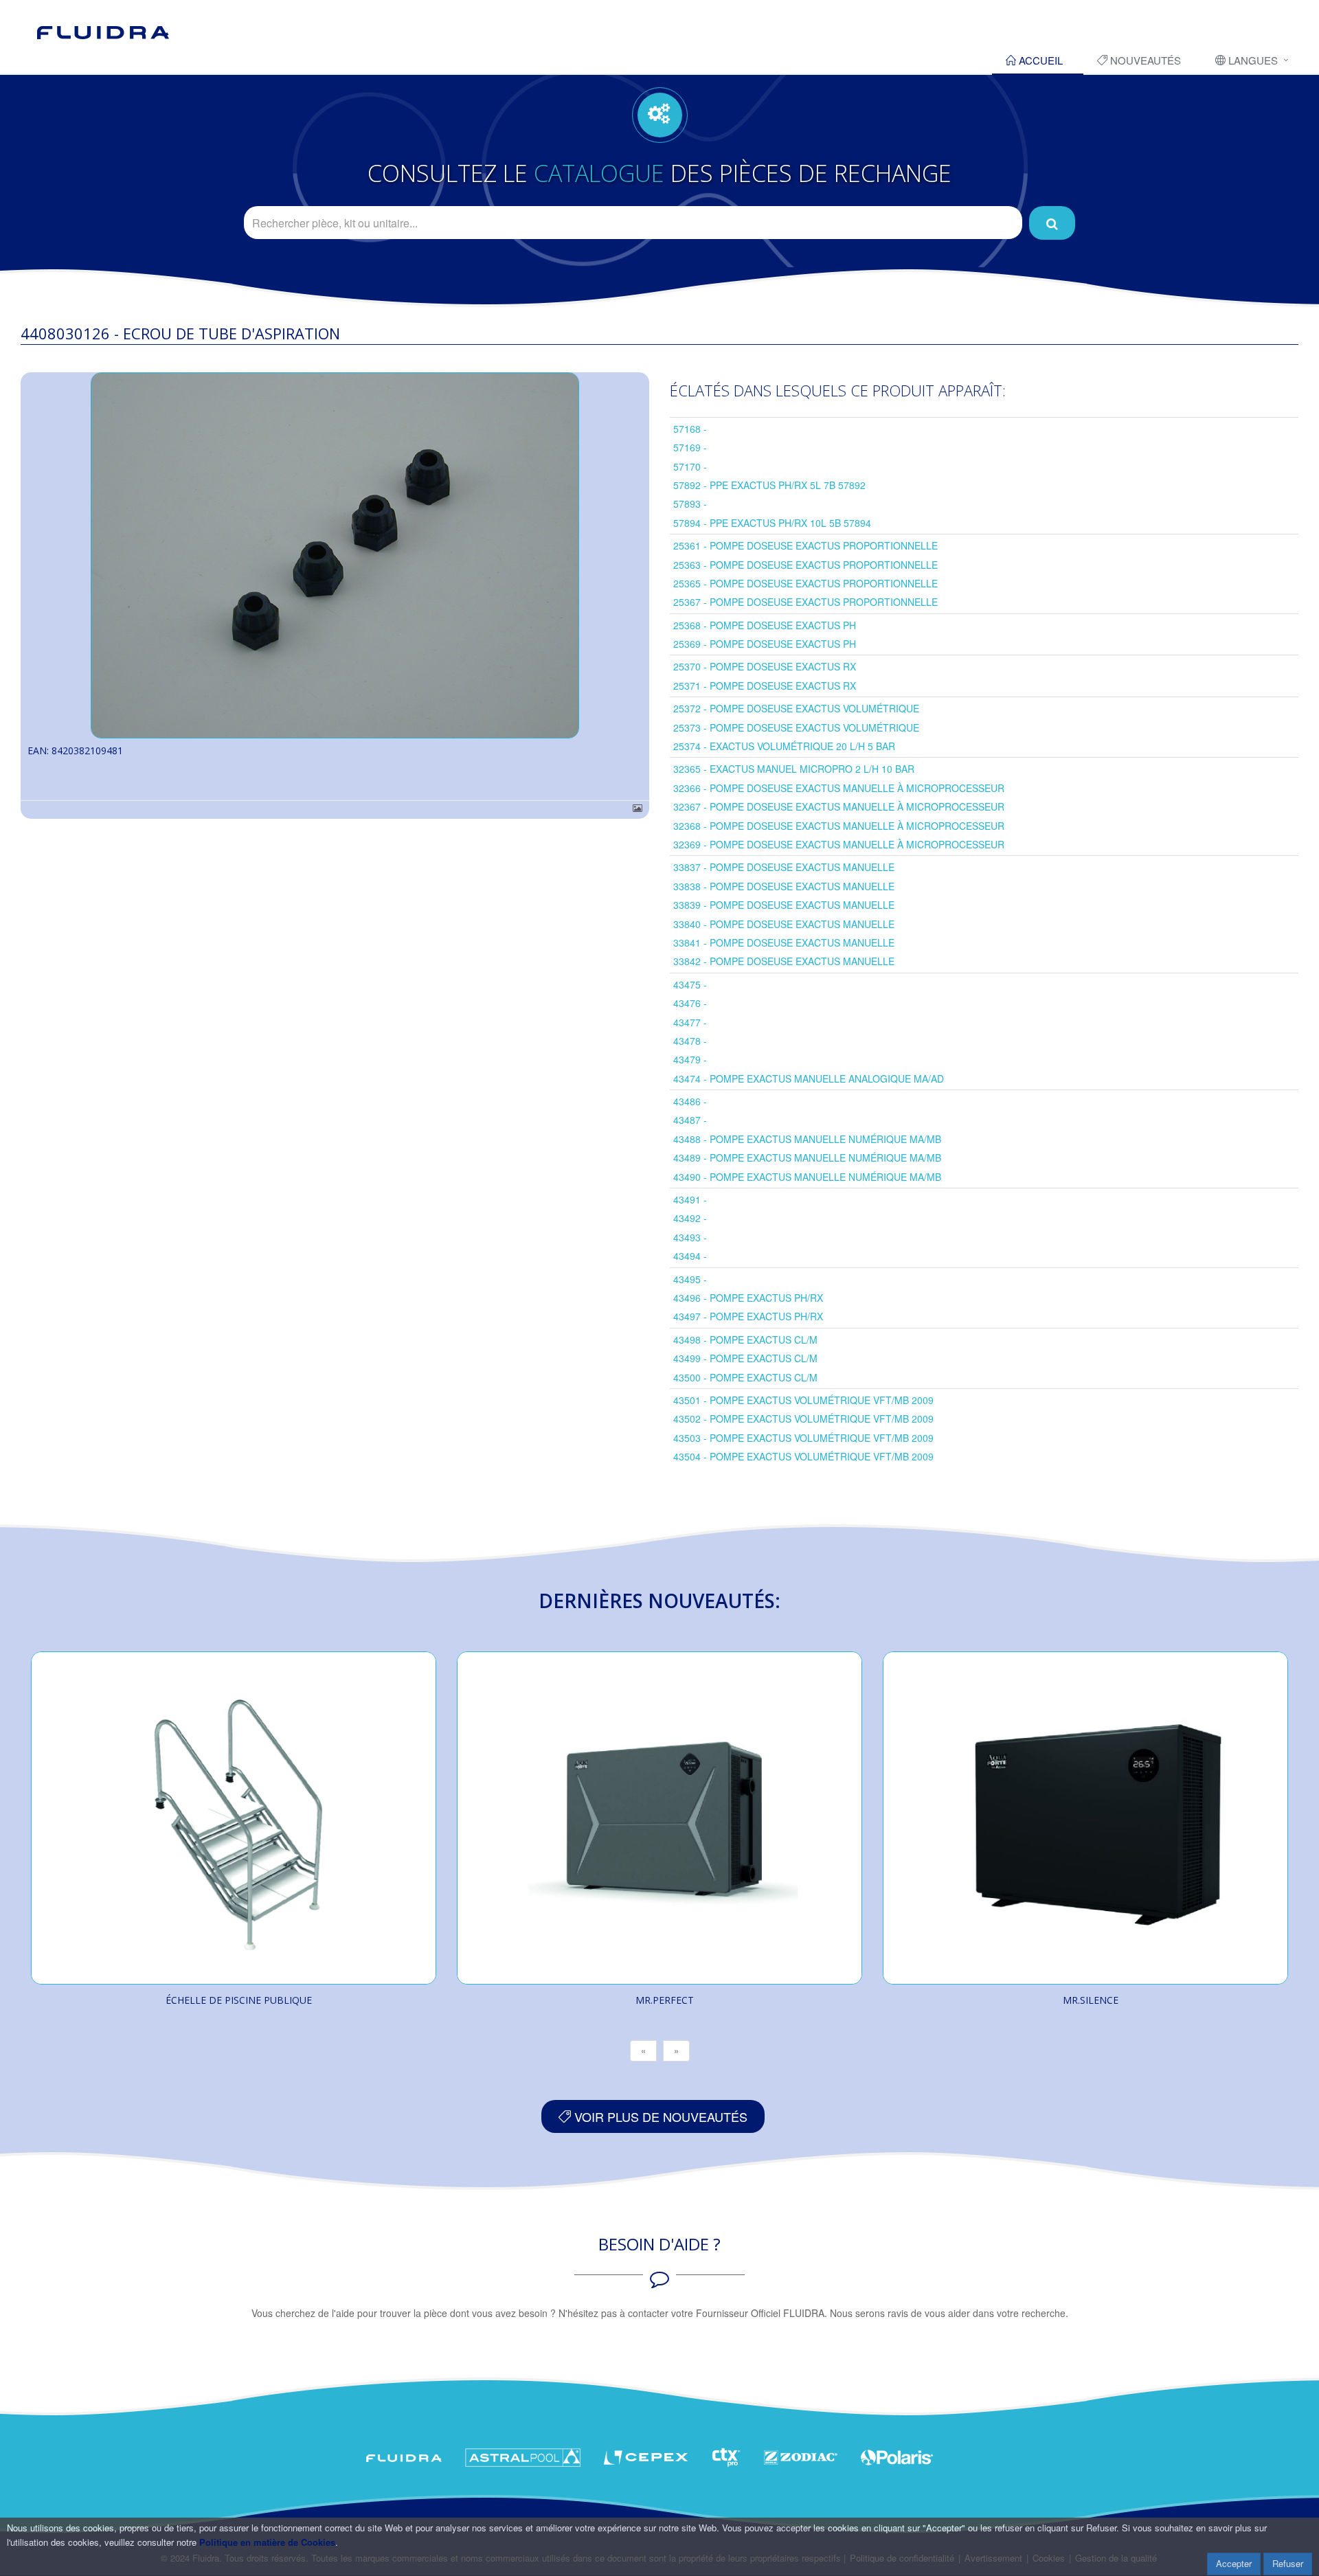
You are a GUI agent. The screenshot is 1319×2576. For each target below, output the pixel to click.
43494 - (690, 1256)
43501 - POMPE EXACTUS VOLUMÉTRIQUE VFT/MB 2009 (803, 1400)
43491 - (690, 1199)
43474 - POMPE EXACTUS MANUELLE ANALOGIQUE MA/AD (809, 1078)
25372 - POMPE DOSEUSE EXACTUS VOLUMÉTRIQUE (796, 708)
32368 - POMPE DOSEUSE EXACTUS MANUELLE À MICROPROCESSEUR (839, 826)
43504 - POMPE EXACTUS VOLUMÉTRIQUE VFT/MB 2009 (803, 1456)
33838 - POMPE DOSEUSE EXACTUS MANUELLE (784, 886)
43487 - (690, 1120)
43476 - (690, 1003)
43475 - (690, 984)
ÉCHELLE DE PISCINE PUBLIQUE (239, 2000)
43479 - (690, 1059)
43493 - (690, 1237)
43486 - (690, 1101)
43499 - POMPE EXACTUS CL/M (745, 1358)
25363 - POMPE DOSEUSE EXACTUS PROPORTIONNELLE (805, 565)
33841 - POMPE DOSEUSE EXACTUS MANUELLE (784, 942)
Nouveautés (1144, 60)
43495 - (690, 1279)
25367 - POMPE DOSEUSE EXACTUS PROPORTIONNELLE (805, 602)
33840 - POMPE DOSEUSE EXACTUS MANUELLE (784, 924)
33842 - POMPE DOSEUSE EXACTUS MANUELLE (784, 961)
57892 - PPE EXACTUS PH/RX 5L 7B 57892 (769, 485)
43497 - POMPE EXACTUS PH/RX (748, 1316)
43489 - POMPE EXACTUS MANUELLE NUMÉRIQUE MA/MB (807, 1157)
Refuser (1288, 2563)
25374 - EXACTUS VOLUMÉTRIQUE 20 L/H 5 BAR (784, 746)
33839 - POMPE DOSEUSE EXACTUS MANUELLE (784, 905)
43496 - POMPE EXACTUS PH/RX (748, 1298)
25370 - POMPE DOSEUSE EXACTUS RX (765, 666)
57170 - (690, 466)
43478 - (690, 1041)
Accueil (1039, 60)
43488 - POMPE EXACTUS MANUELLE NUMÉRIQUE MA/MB (807, 1139)
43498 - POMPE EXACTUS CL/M (745, 1340)
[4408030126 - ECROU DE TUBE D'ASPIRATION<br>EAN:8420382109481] (335, 555)
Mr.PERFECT (665, 2000)
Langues (1252, 60)
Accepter (1234, 2563)
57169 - (690, 447)
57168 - (690, 429)
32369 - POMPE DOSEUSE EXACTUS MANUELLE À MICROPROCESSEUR (839, 844)
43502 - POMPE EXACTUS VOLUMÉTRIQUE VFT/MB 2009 (803, 1419)
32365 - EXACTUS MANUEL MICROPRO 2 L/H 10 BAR (794, 769)
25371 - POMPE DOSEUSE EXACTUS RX (765, 686)
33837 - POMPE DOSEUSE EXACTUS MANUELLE (784, 867)
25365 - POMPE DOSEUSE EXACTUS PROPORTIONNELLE (805, 583)
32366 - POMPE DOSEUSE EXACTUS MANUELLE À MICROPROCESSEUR (839, 788)
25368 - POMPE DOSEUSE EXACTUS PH (765, 625)
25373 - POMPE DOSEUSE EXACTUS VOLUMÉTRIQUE (796, 727)
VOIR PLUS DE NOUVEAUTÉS (659, 2116)
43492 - (690, 1218)
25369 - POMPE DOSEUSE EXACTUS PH (765, 644)
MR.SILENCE (1091, 2000)
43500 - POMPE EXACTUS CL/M (745, 1377)
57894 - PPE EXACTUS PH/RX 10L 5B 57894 (772, 523)
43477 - (690, 1022)
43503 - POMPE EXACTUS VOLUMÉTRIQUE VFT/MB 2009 (803, 1438)
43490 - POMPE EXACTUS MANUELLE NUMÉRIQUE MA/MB (807, 1177)
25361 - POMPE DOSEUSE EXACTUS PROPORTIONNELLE (805, 545)
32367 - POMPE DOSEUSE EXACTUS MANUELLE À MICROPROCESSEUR (839, 806)
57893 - (690, 504)
